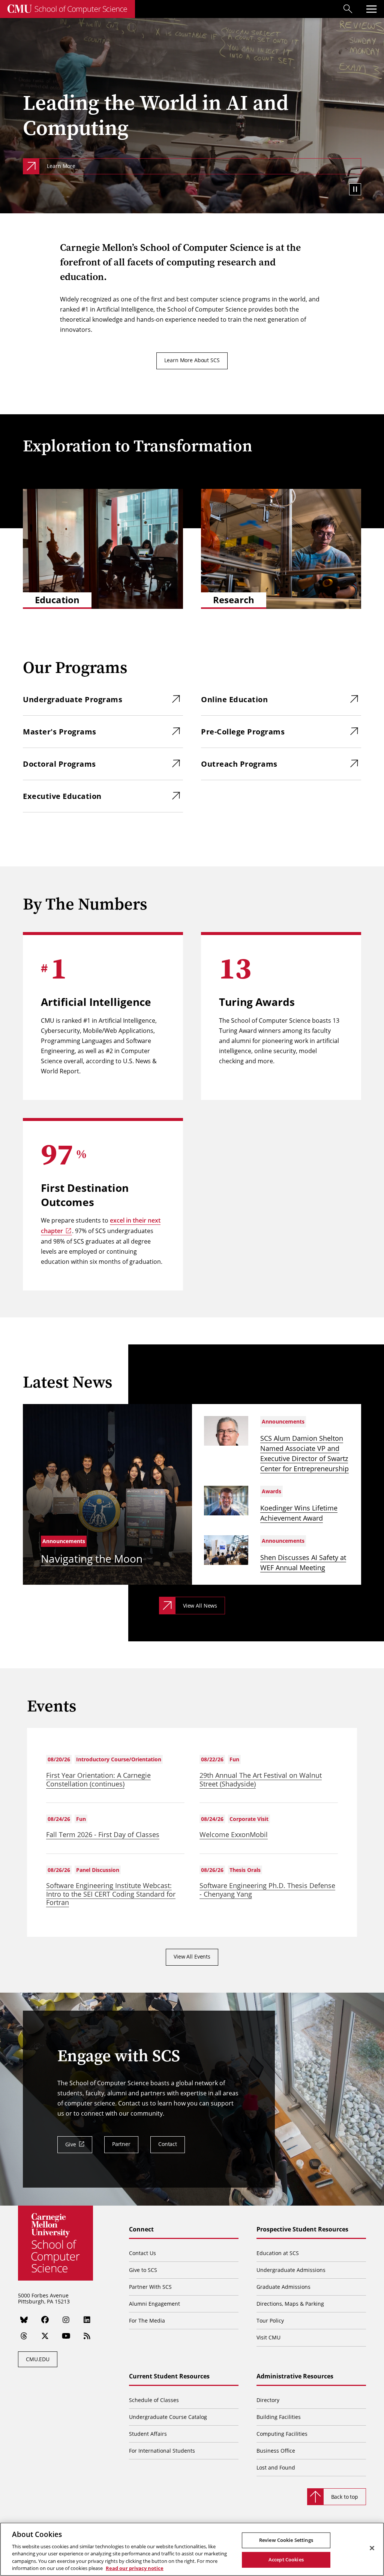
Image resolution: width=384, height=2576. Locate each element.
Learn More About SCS (192, 360)
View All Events (192, 1956)
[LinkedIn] (87, 2320)
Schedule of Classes (154, 2400)
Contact (168, 2144)
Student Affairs (148, 2434)
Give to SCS (143, 2270)
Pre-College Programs (243, 732)
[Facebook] (45, 2320)
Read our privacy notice (135, 2568)
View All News (200, 1606)
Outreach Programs (239, 764)
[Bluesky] (24, 2320)
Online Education (234, 699)
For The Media (147, 2320)
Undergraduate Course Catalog (168, 2417)
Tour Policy (270, 2320)
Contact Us (142, 2253)
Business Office (276, 2451)
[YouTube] (66, 2336)
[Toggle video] (355, 189)
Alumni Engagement (154, 2304)
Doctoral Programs (59, 764)
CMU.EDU (38, 2359)
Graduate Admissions (283, 2287)
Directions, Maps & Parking (290, 2304)
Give (70, 2144)
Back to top (345, 2497)
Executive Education (62, 796)
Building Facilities (279, 2417)
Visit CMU (268, 2337)
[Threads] (24, 2336)
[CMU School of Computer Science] (67, 9)
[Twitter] (45, 2336)
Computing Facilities (282, 2434)
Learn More (61, 166)
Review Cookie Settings (286, 2540)
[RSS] (87, 2336)
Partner (121, 2144)
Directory (268, 2400)
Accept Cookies (286, 2560)
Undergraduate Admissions (291, 2270)
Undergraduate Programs (73, 699)
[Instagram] (66, 2320)
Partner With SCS (150, 2287)
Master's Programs (60, 732)
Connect (141, 2230)
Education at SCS (278, 2253)
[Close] (372, 2548)
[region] (192, 2549)
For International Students (162, 2451)
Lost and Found (276, 2467)
